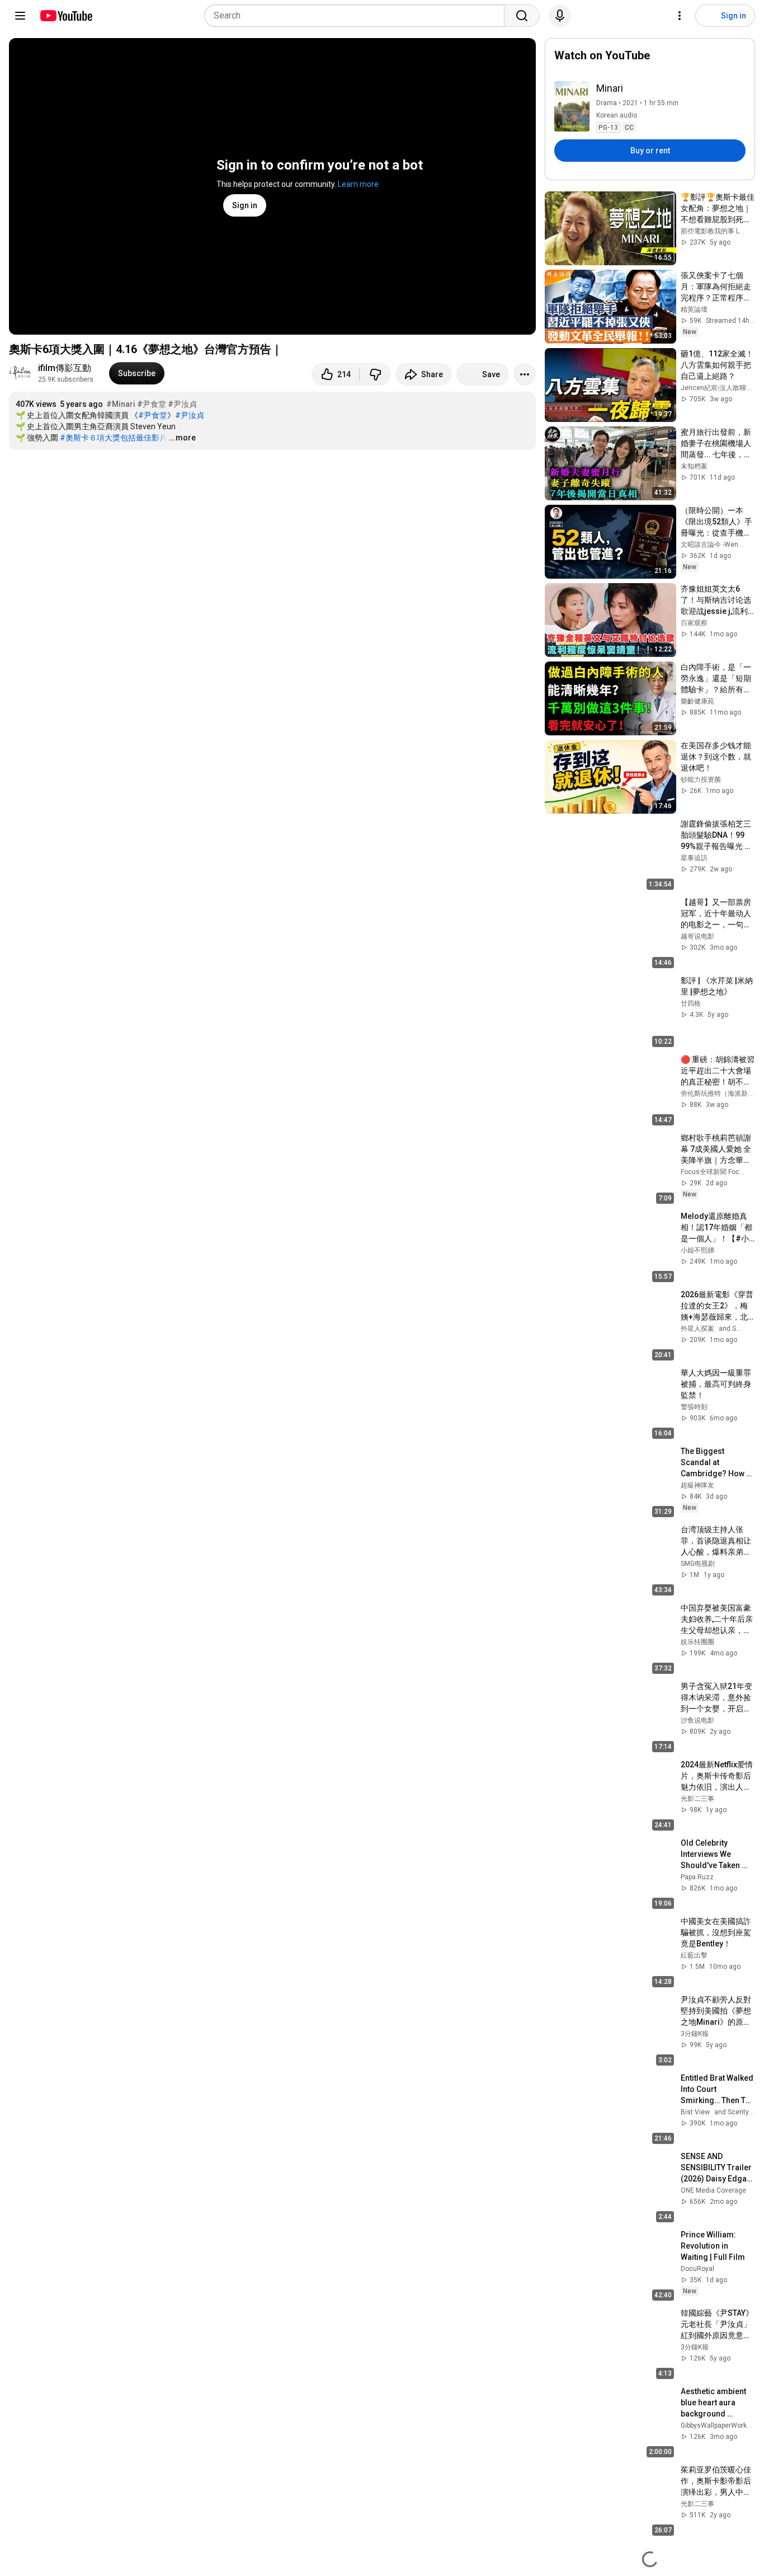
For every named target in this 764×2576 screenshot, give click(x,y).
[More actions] (525, 374)
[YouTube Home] (66, 16)
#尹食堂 (152, 404)
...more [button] (182, 438)
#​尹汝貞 (182, 404)
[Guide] (20, 16)
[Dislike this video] (375, 374)
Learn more (358, 184)
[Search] (522, 16)
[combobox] (358, 16)
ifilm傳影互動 (65, 368)
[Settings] (680, 16)
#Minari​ (121, 404)
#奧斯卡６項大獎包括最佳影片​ (114, 438)
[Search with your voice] (560, 16)
